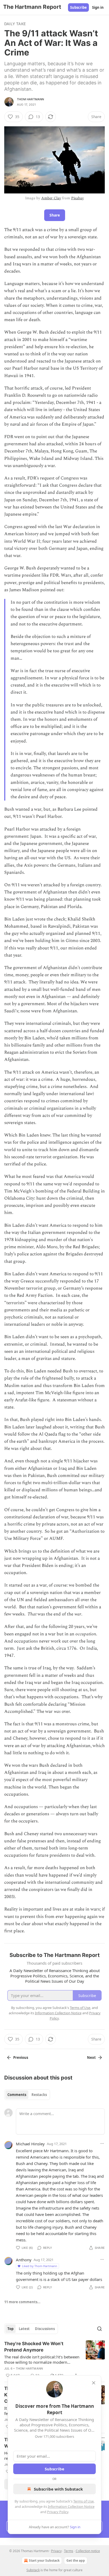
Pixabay (78, 198)
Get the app (76, 2560)
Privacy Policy (58, 2512)
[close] (94, 2383)
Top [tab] (10, 2329)
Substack (33, 2570)
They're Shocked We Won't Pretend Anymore (34, 2347)
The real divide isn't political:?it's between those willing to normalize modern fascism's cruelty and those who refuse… (42, 2359)
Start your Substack (44, 2560)
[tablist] (27, 2095)
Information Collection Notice (71, 2506)
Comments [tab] (17, 2095)
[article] (54, 2359)
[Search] (99, 2329)
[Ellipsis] (102, 2143)
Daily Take (15, 24)
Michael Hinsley (30, 2144)
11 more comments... (22, 2302)
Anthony (24, 2260)
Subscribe (78, 7)
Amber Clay (51, 198)
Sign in (98, 7)
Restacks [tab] (39, 2095)
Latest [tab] (24, 2329)
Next (91, 2058)
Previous (21, 2058)
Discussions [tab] (45, 2329)
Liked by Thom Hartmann (40, 2266)
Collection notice (88, 2551)
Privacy (56, 2551)
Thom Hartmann (31, 99)
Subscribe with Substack (58, 2489)
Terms (69, 2551)
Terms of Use (83, 2501)
